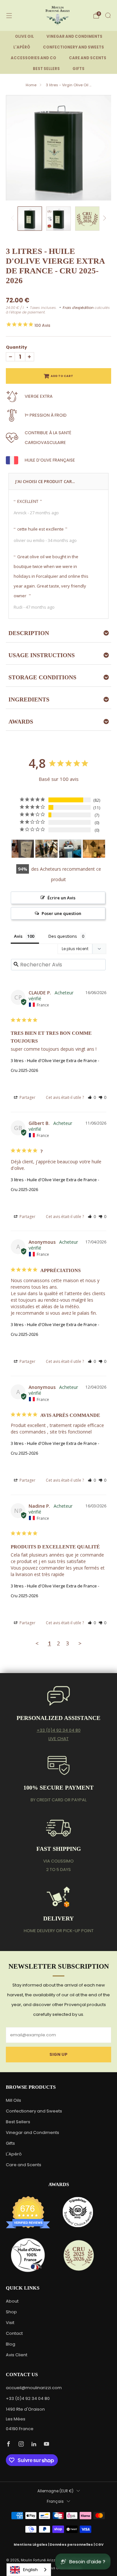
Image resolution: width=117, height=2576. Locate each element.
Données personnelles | (72, 2545)
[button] (92, 1097)
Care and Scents (24, 2165)
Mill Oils (13, 2100)
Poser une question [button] (61, 913)
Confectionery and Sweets (34, 2111)
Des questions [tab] (63, 936)
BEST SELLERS (46, 69)
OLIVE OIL (24, 36)
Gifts (10, 2143)
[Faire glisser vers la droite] (104, 219)
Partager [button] (27, 1097)
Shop (11, 2312)
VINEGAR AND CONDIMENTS (74, 36)
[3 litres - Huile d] (23, 849)
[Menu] (9, 16)
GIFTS (78, 69)
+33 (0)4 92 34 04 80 (59, 1730)
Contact (14, 2333)
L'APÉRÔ (22, 47)
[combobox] (29, 2570)
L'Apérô (14, 2154)
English (30, 2570)
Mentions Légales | (32, 2545)
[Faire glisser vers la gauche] (13, 219)
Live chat (58, 1739)
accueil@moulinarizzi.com (34, 2388)
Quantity (16, 347)
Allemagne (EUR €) (55, 2491)
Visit (10, 2323)
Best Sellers (18, 2122)
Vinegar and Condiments (32, 2133)
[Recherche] (108, 15)
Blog (11, 2344)
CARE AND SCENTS (88, 58)
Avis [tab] (18, 936)
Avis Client (17, 2355)
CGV (99, 2545)
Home (31, 85)
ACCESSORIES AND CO (33, 58)
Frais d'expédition (78, 308)
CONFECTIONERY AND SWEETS (73, 47)
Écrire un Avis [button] (61, 898)
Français (55, 2501)
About (12, 2301)
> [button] (80, 1643)
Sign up (58, 2054)
